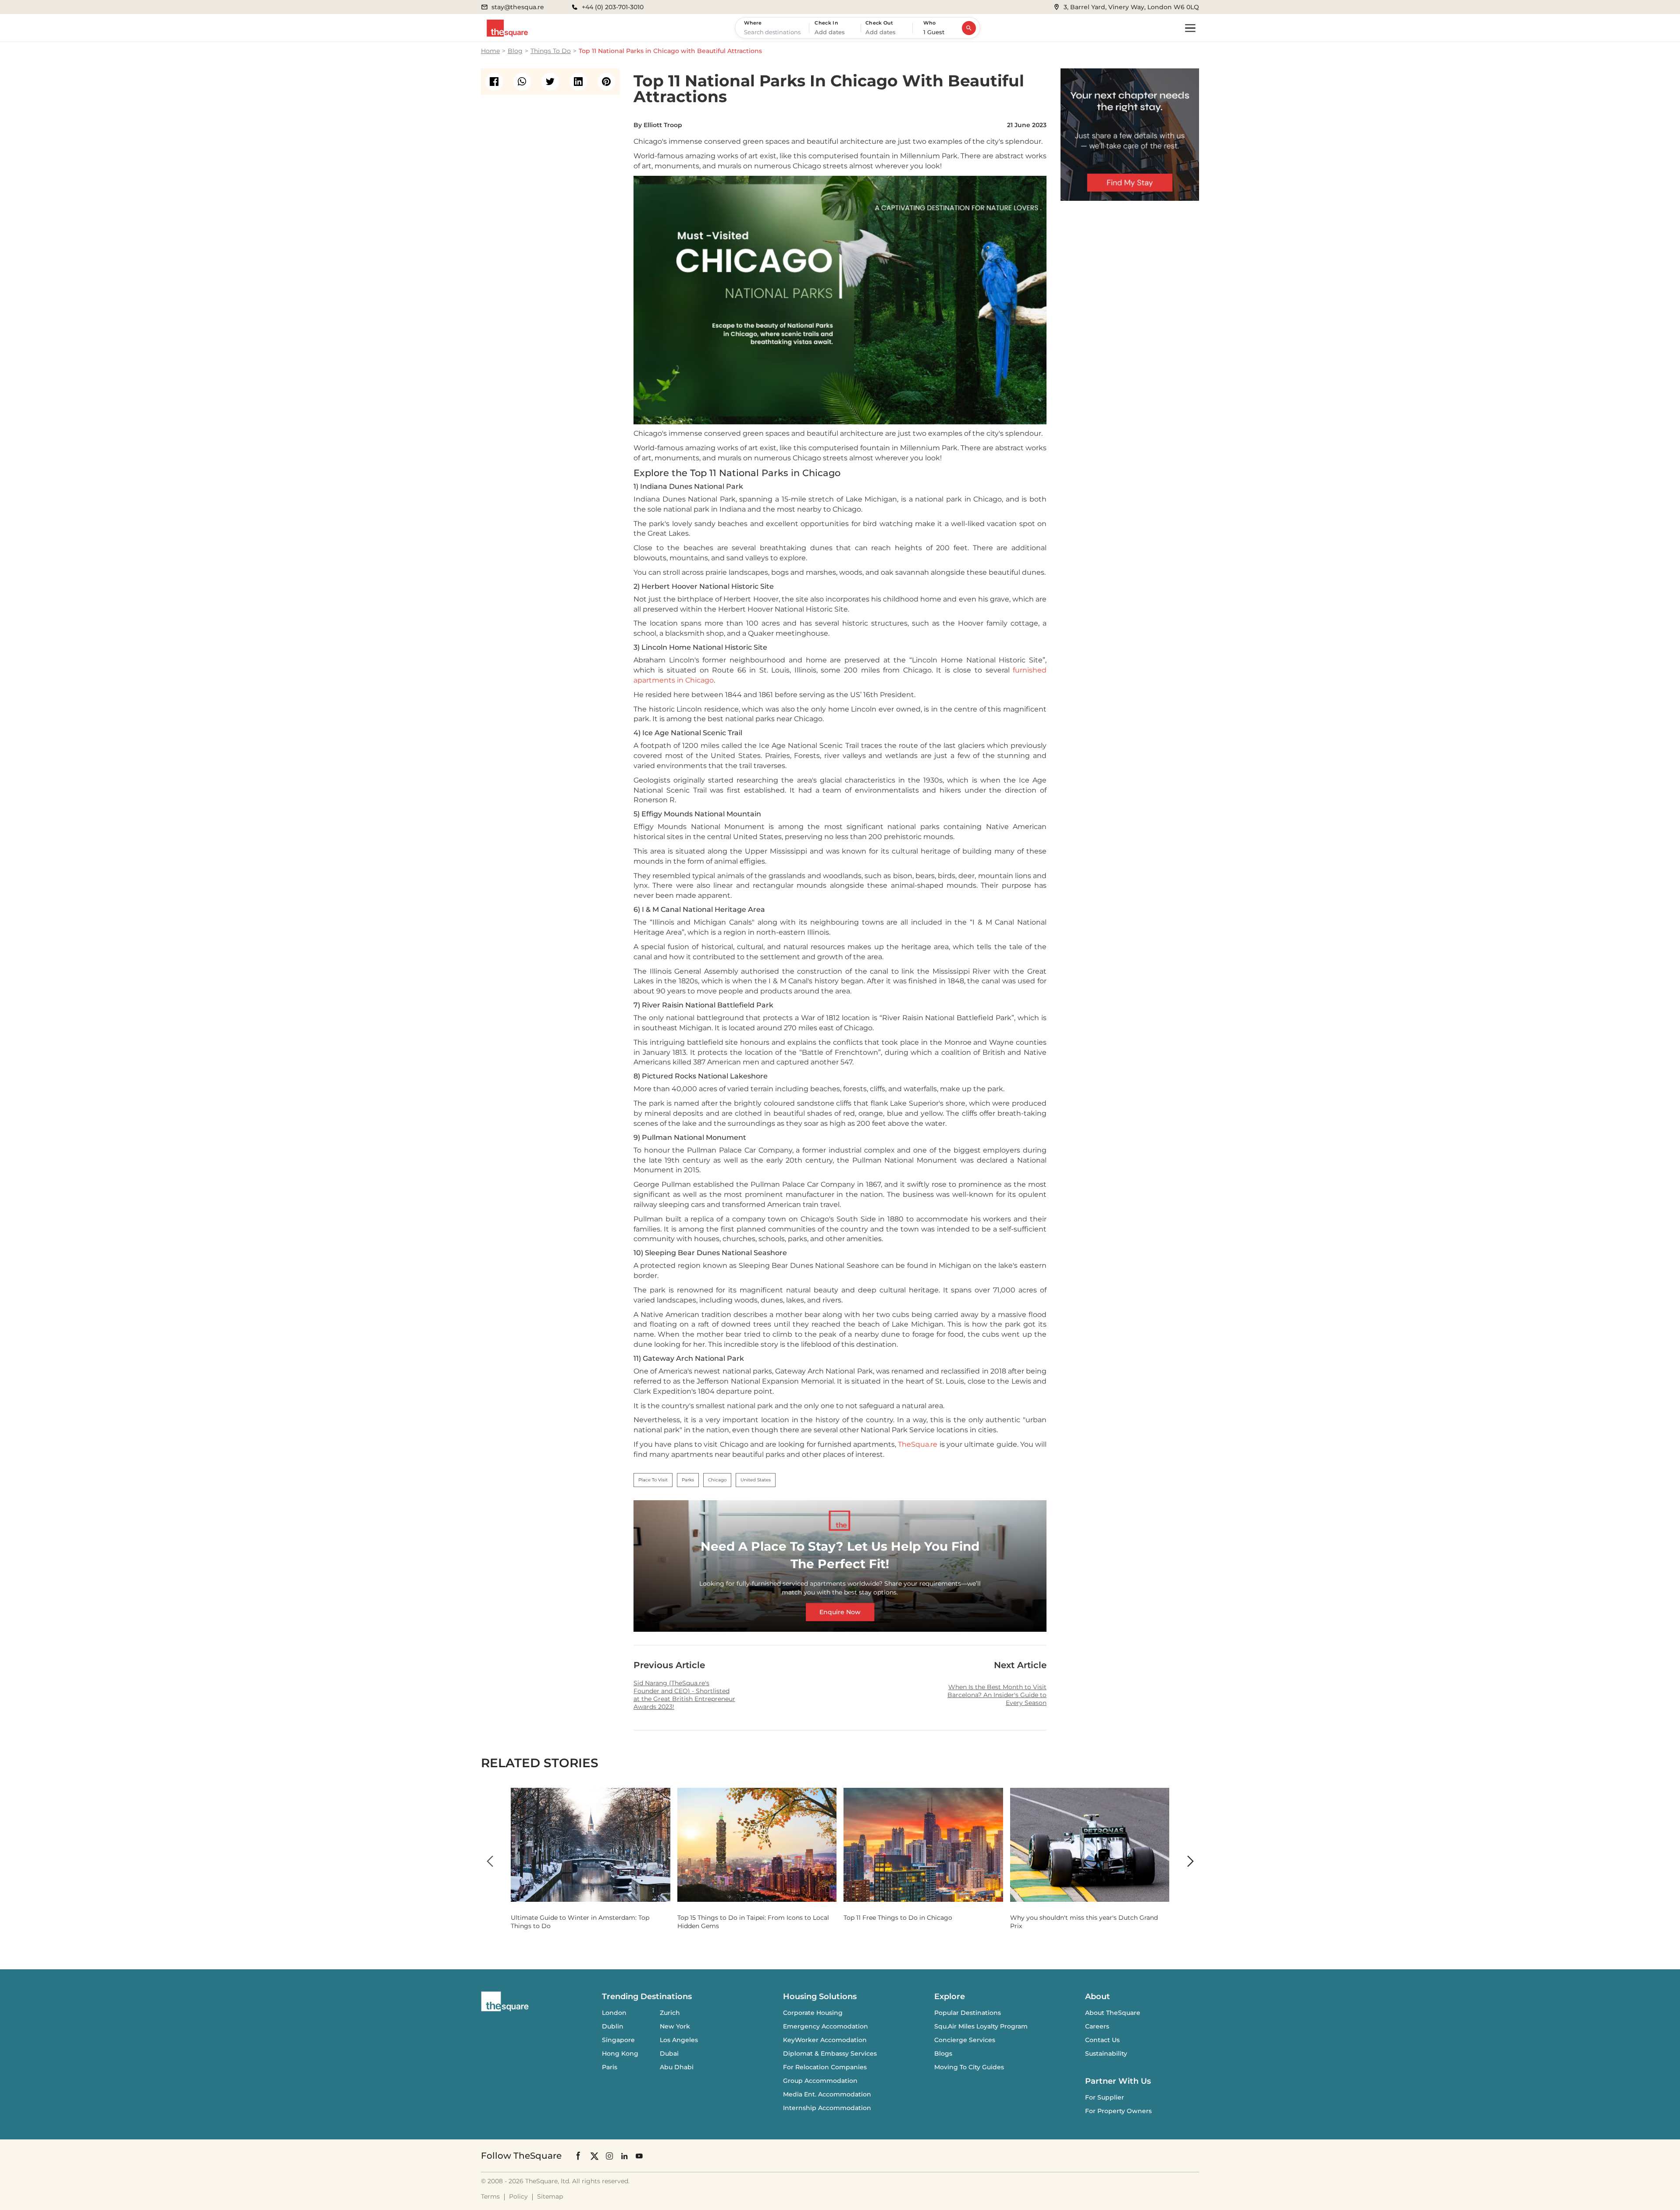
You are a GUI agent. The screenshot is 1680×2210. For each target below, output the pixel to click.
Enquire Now (840, 1612)
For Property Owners (1118, 2111)
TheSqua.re (918, 1444)
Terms (490, 2196)
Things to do (551, 51)
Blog (515, 51)
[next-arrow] (1190, 1861)
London (614, 2013)
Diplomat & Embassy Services (830, 2053)
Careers (1097, 2026)
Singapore (618, 2040)
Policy (518, 2196)
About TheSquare (1113, 2013)
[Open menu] (1190, 28)
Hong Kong (620, 2053)
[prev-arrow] (490, 1861)
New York (675, 2026)
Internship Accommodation (827, 2108)
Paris (610, 2067)
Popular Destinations (968, 2013)
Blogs (943, 2053)
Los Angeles (679, 2040)
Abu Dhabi (677, 2067)
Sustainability (1106, 2053)
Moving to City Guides (969, 2067)
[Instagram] (609, 2155)
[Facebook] (579, 2156)
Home (490, 51)
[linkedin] (578, 82)
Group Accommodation (820, 2081)
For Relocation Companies (825, 2067)
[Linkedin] (624, 2155)
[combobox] (774, 32)
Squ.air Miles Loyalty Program (981, 2026)
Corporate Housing (813, 2013)
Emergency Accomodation (826, 2026)
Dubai (669, 2053)
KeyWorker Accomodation (825, 2040)
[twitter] (550, 82)
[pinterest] (606, 82)
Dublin (613, 2026)
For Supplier (1105, 2097)
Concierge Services (965, 2040)
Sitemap (550, 2196)
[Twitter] (594, 2155)
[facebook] (494, 82)
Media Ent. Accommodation (827, 2094)
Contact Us (1102, 2040)
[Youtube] (639, 2155)
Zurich (670, 2013)
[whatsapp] (522, 82)
